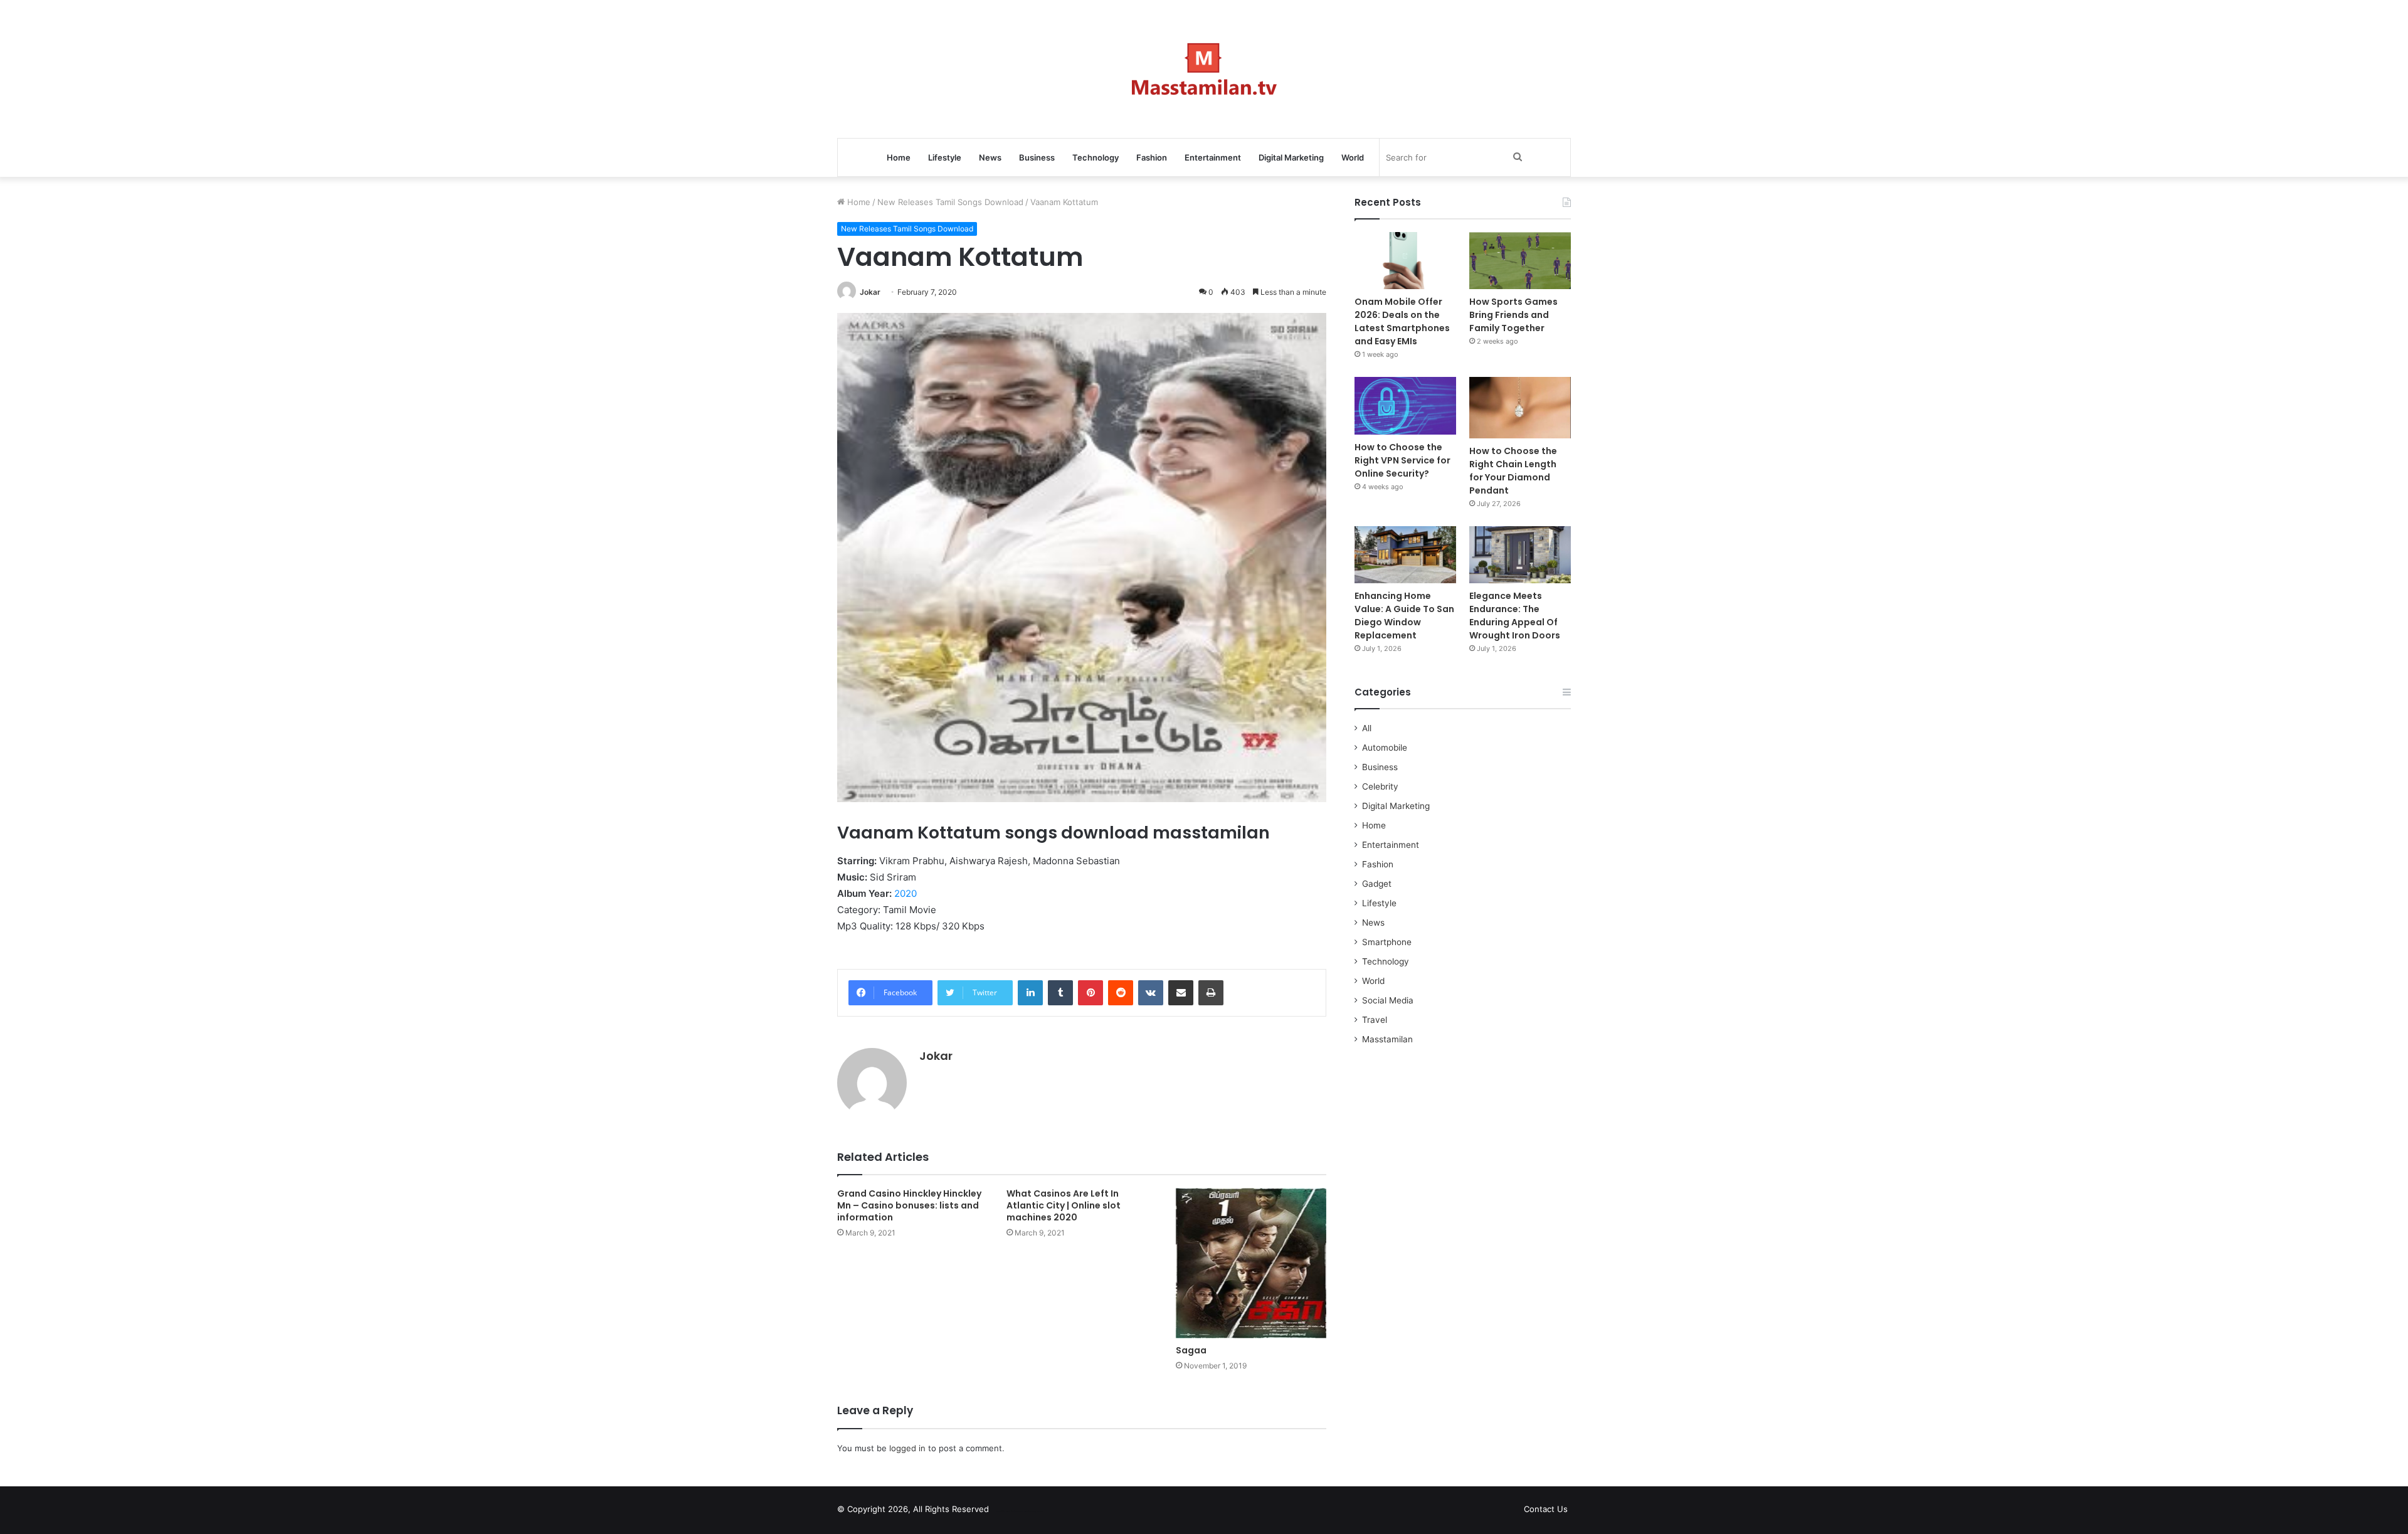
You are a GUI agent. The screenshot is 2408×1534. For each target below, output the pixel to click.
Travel (1375, 1020)
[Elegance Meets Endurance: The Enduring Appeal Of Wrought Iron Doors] (1520, 555)
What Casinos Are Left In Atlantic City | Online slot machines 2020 (1064, 1205)
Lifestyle (945, 157)
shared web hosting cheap (1030, 1511)
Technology (1096, 157)
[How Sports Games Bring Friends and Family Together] (1520, 261)
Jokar (870, 292)
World (1353, 157)
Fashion (1152, 157)
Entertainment (1213, 157)
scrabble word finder (1006, 1511)
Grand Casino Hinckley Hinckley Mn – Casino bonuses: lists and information (909, 1205)
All (1367, 728)
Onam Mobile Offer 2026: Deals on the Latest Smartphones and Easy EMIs (1402, 321)
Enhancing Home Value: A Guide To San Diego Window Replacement (1404, 616)
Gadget (1377, 884)
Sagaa (1191, 1350)
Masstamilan (1387, 1039)
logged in (907, 1448)
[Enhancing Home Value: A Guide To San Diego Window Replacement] (1405, 555)
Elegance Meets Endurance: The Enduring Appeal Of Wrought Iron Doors (1515, 616)
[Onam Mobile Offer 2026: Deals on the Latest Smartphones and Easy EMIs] (1405, 261)
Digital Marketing (1291, 157)
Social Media (1388, 1000)
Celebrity (1380, 786)
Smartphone (1387, 942)
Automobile (1385, 748)
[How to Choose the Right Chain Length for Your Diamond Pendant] (1520, 407)
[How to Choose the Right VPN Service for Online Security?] (1405, 405)
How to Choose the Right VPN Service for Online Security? (1402, 460)
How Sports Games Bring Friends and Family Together (1513, 315)
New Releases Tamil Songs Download (950, 202)
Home (899, 157)
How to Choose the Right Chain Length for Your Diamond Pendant (1513, 471)
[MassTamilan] (1204, 69)
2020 (906, 893)
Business (1037, 157)
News (990, 157)
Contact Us (1546, 1509)
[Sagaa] (1251, 1263)
